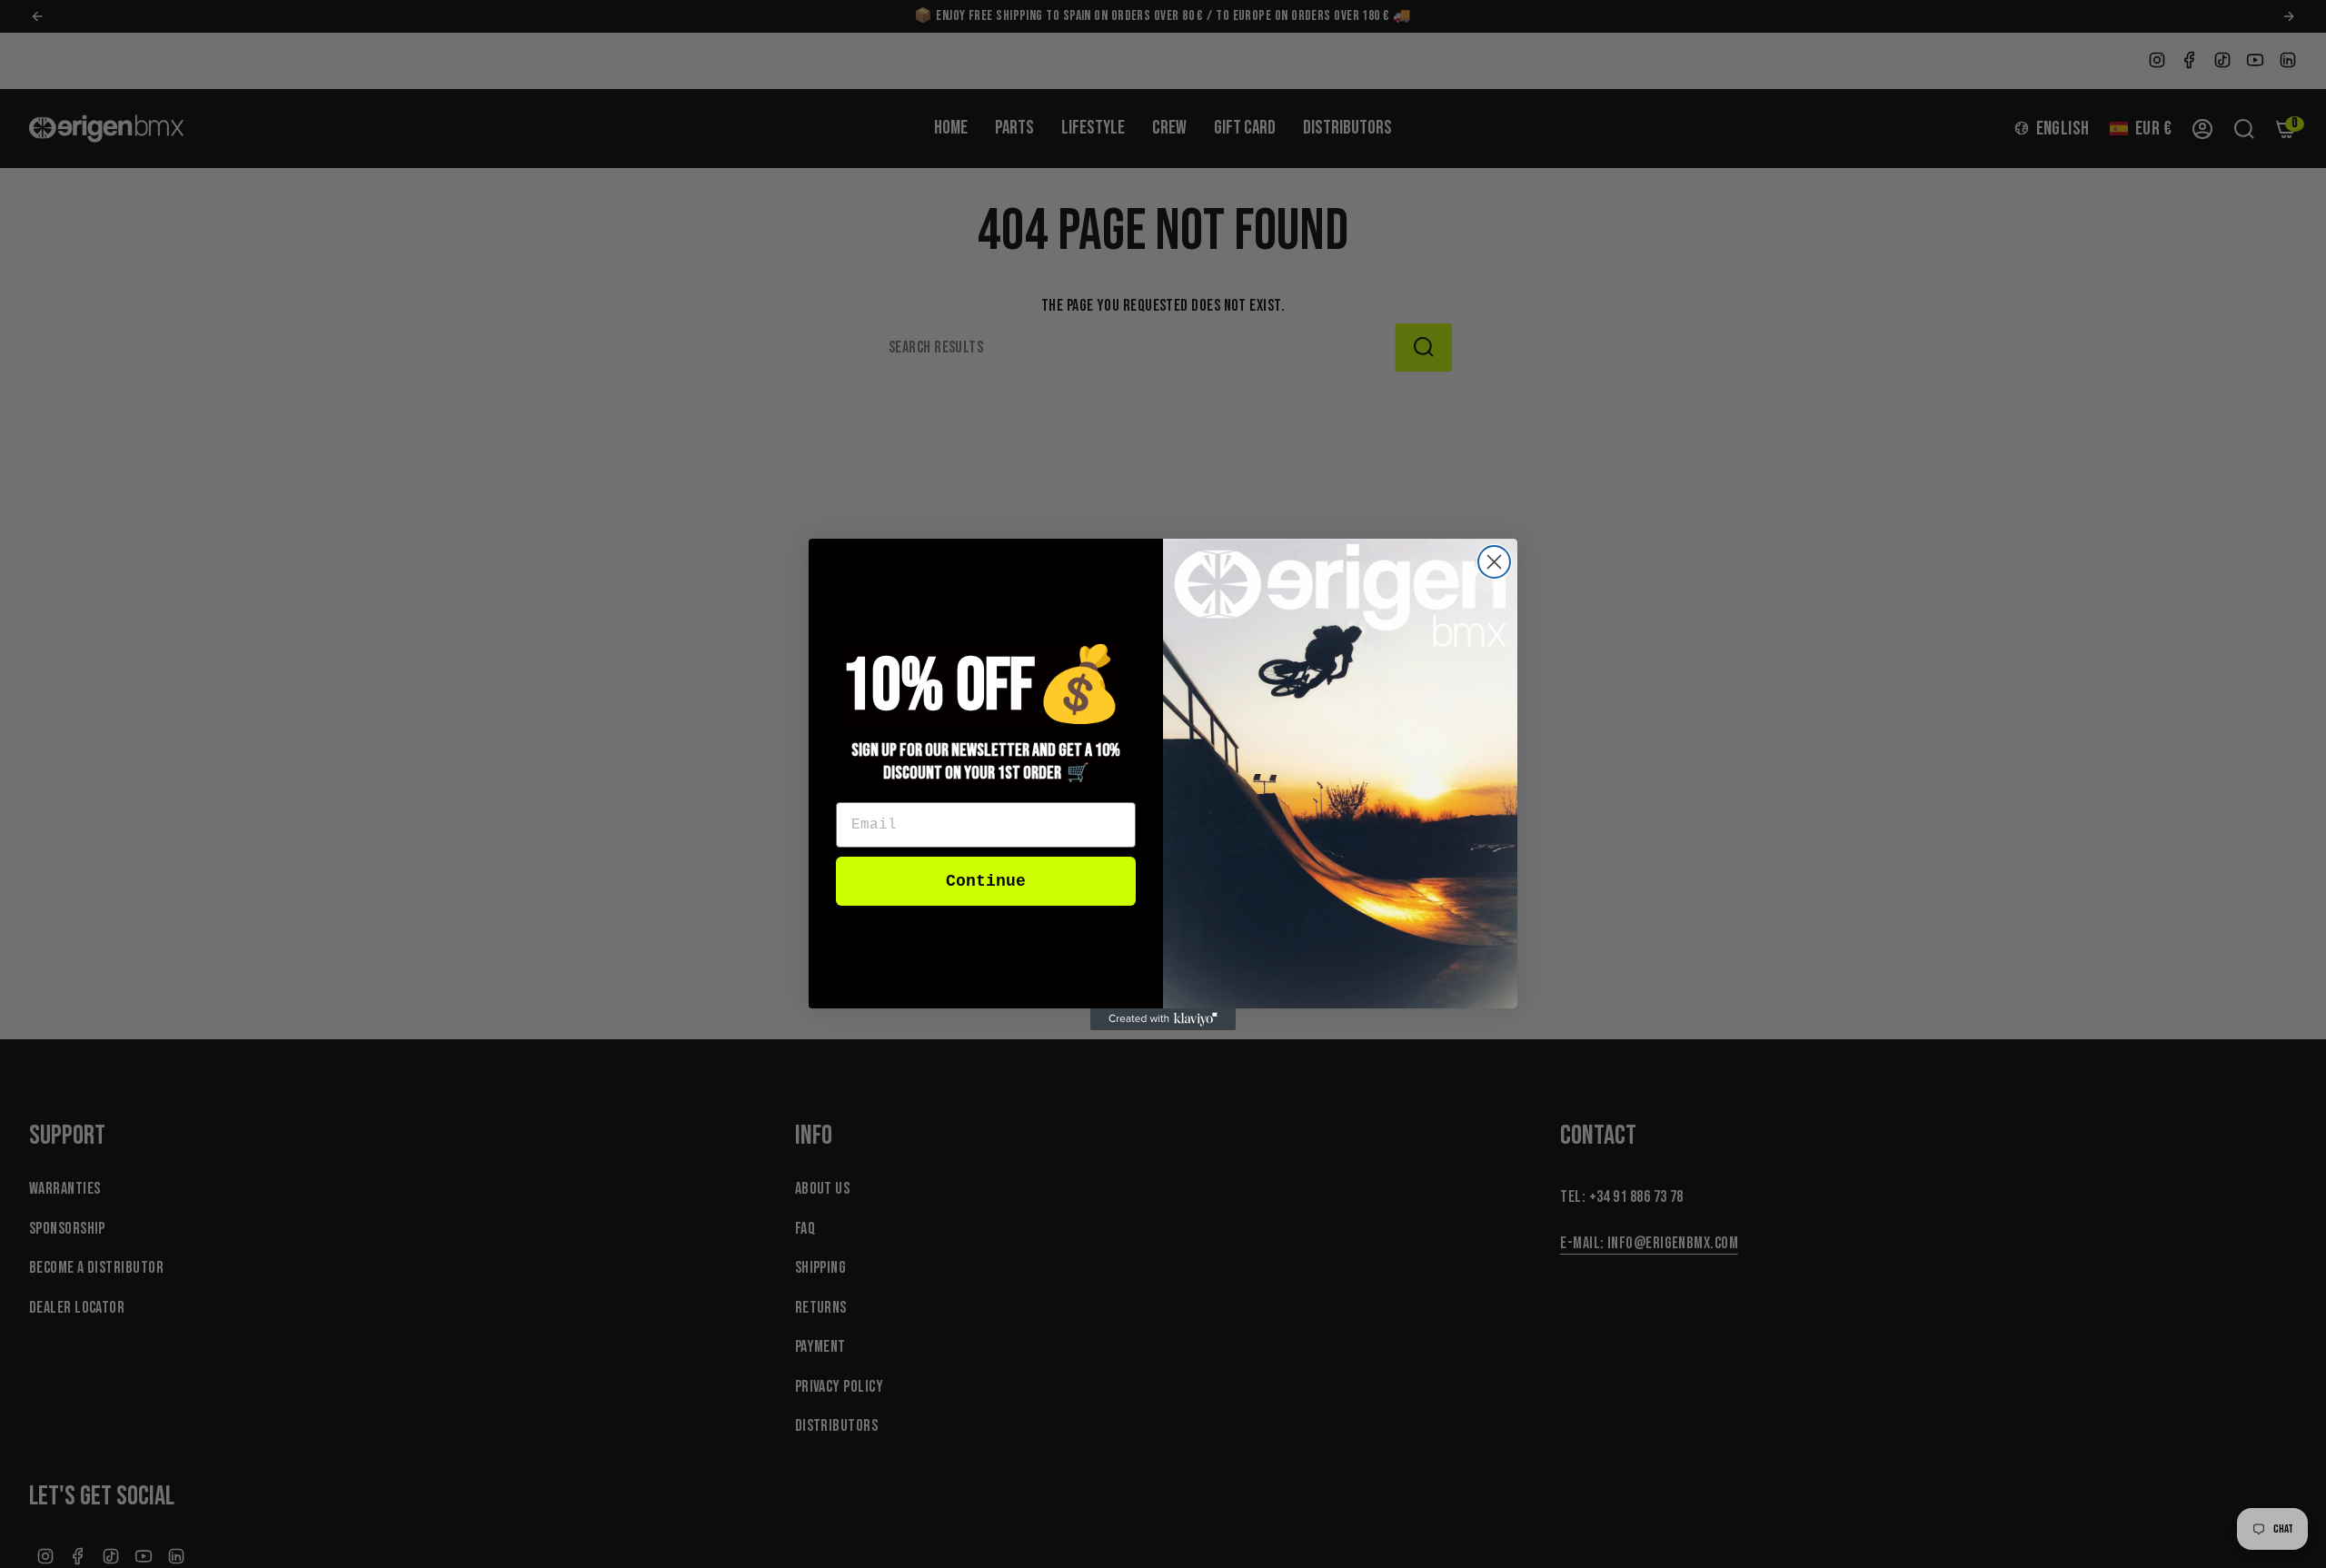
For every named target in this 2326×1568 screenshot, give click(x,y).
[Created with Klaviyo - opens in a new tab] (1163, 1019)
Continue (986, 881)
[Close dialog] (1494, 562)
